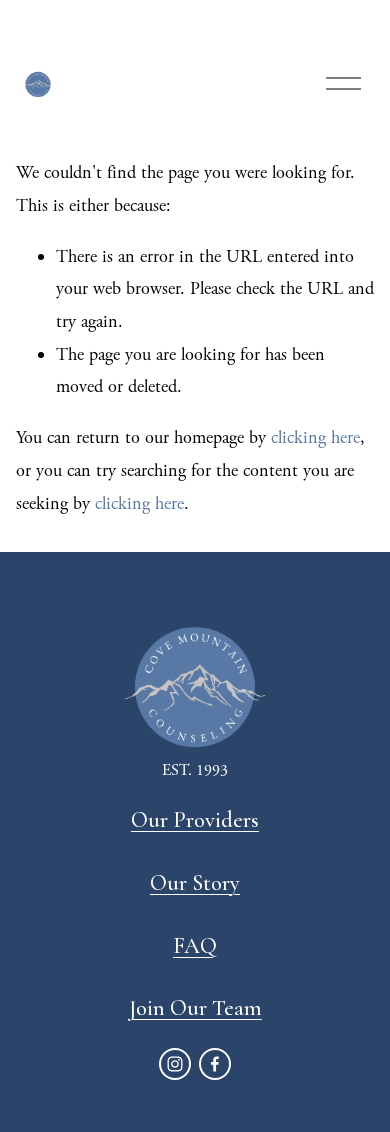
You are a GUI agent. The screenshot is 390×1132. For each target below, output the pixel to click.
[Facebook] (215, 1064)
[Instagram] (175, 1064)
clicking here (315, 437)
